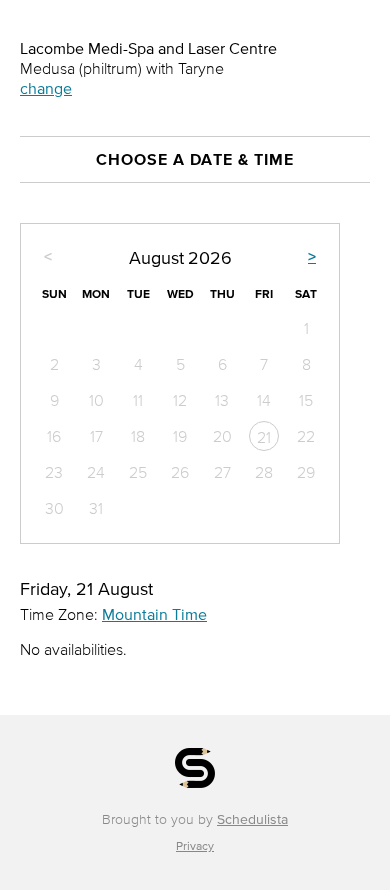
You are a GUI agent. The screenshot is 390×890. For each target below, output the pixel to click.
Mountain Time (154, 614)
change (46, 88)
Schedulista (252, 819)
